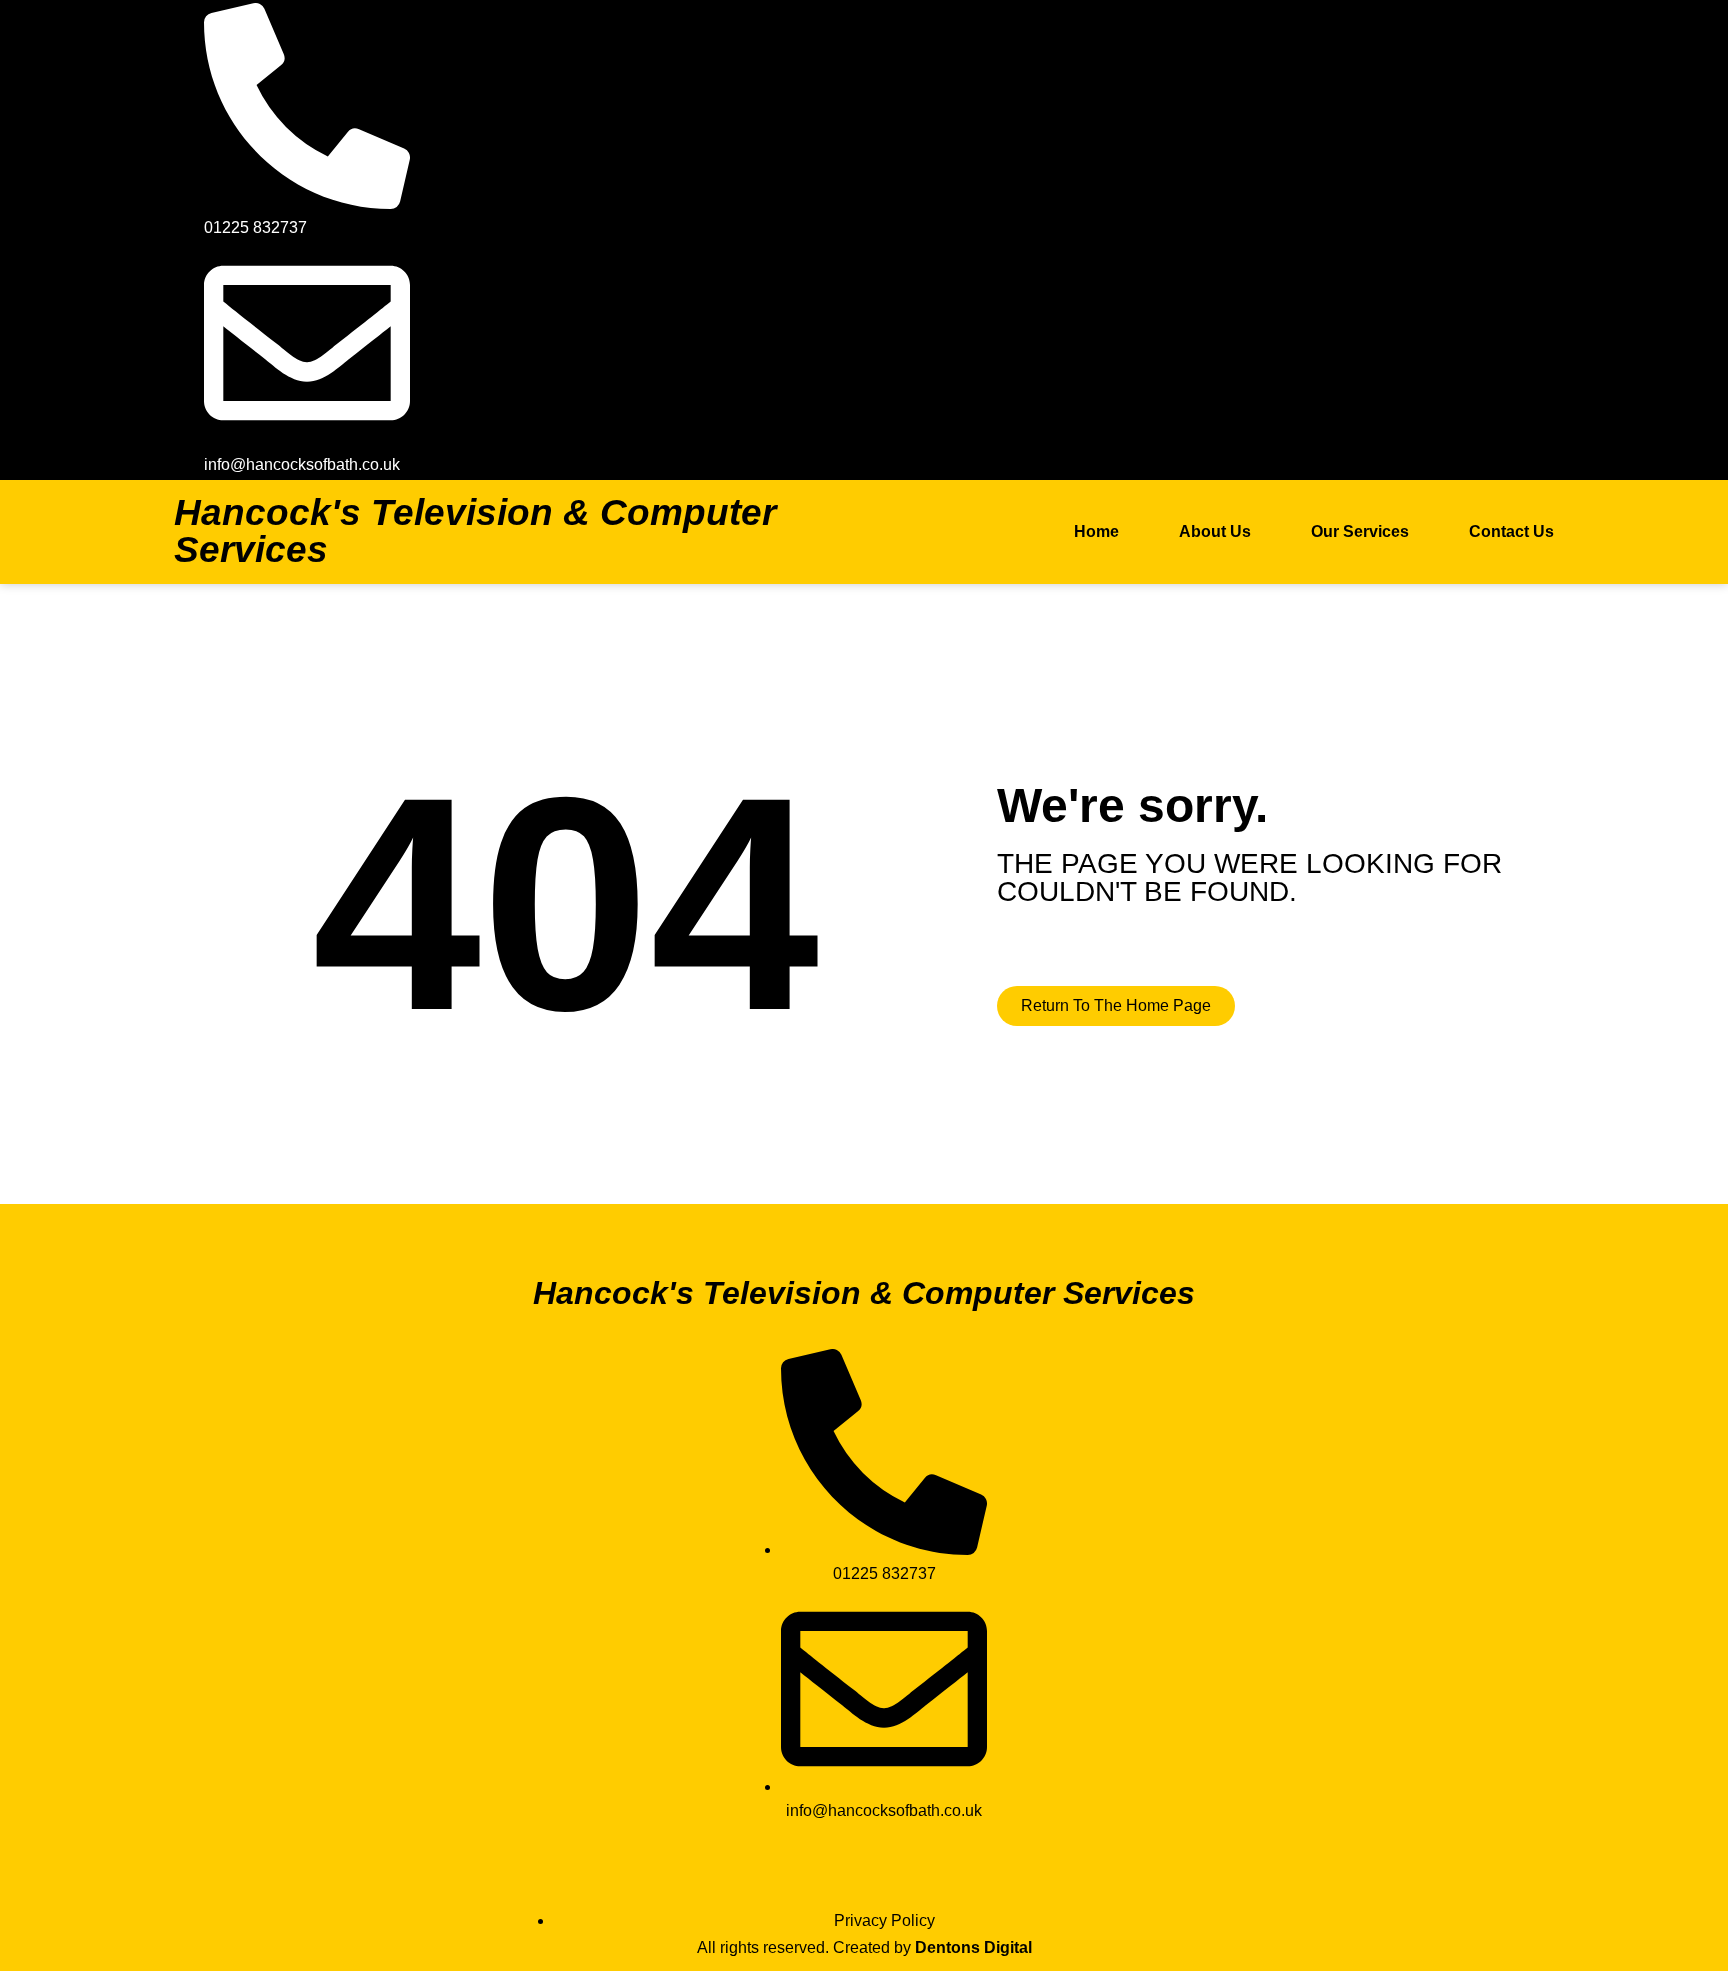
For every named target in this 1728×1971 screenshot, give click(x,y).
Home (1096, 531)
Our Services (1360, 531)
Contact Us (1511, 531)
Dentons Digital (973, 1947)
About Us (1215, 531)
